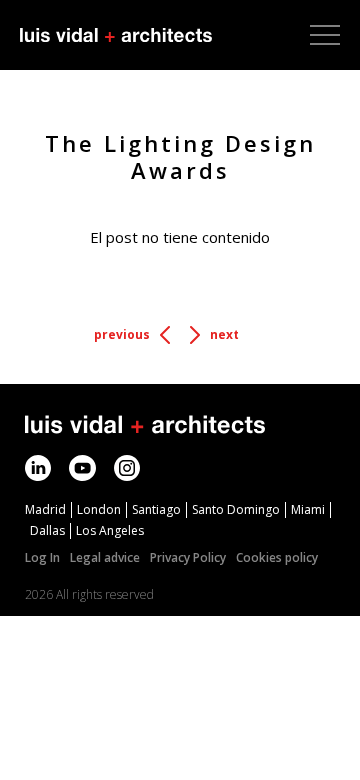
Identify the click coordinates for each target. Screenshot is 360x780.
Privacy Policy (188, 557)
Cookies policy (277, 557)
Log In (42, 557)
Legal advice (105, 557)
